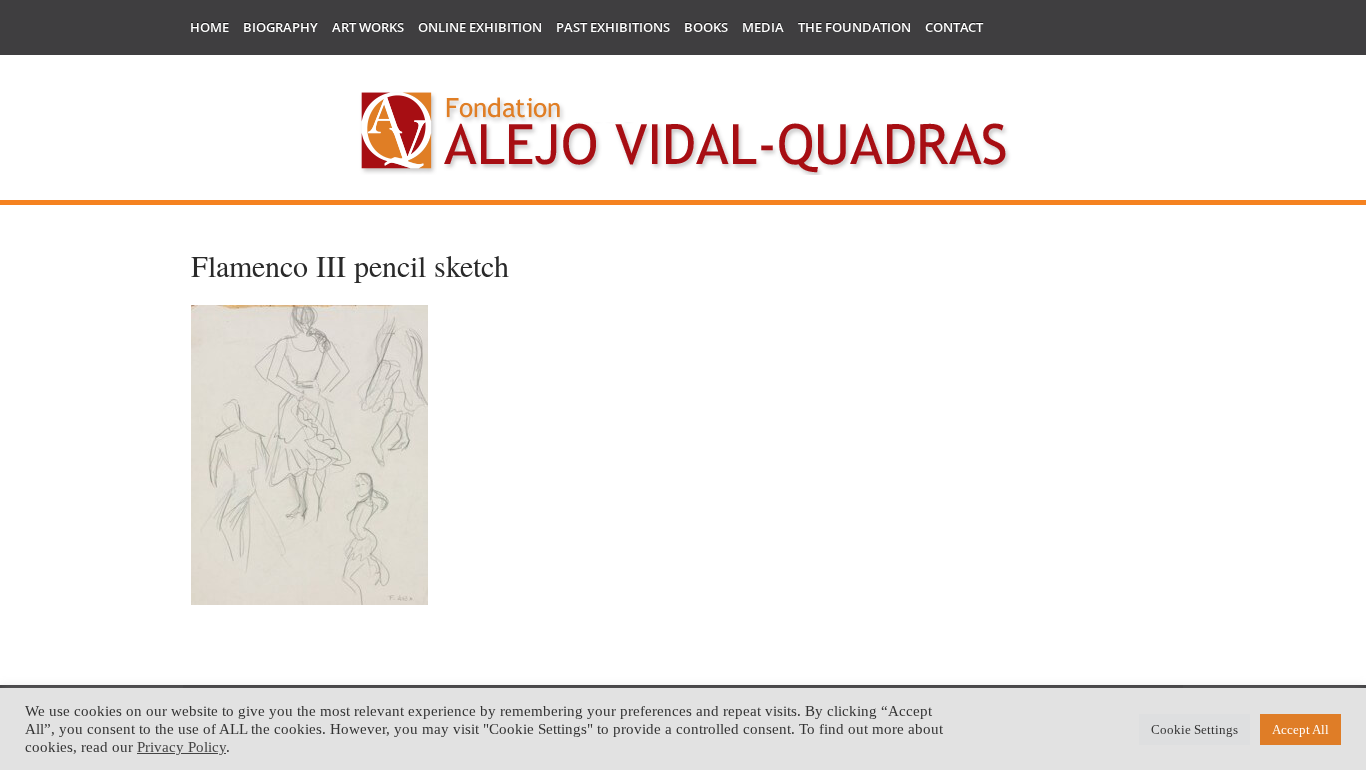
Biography (280, 27)
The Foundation (854, 27)
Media (763, 27)
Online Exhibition (480, 27)
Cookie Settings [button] (1194, 729)
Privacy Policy (181, 747)
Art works (368, 27)
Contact (954, 27)
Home (209, 27)
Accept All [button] (1300, 729)
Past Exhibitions (613, 27)
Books (706, 27)
